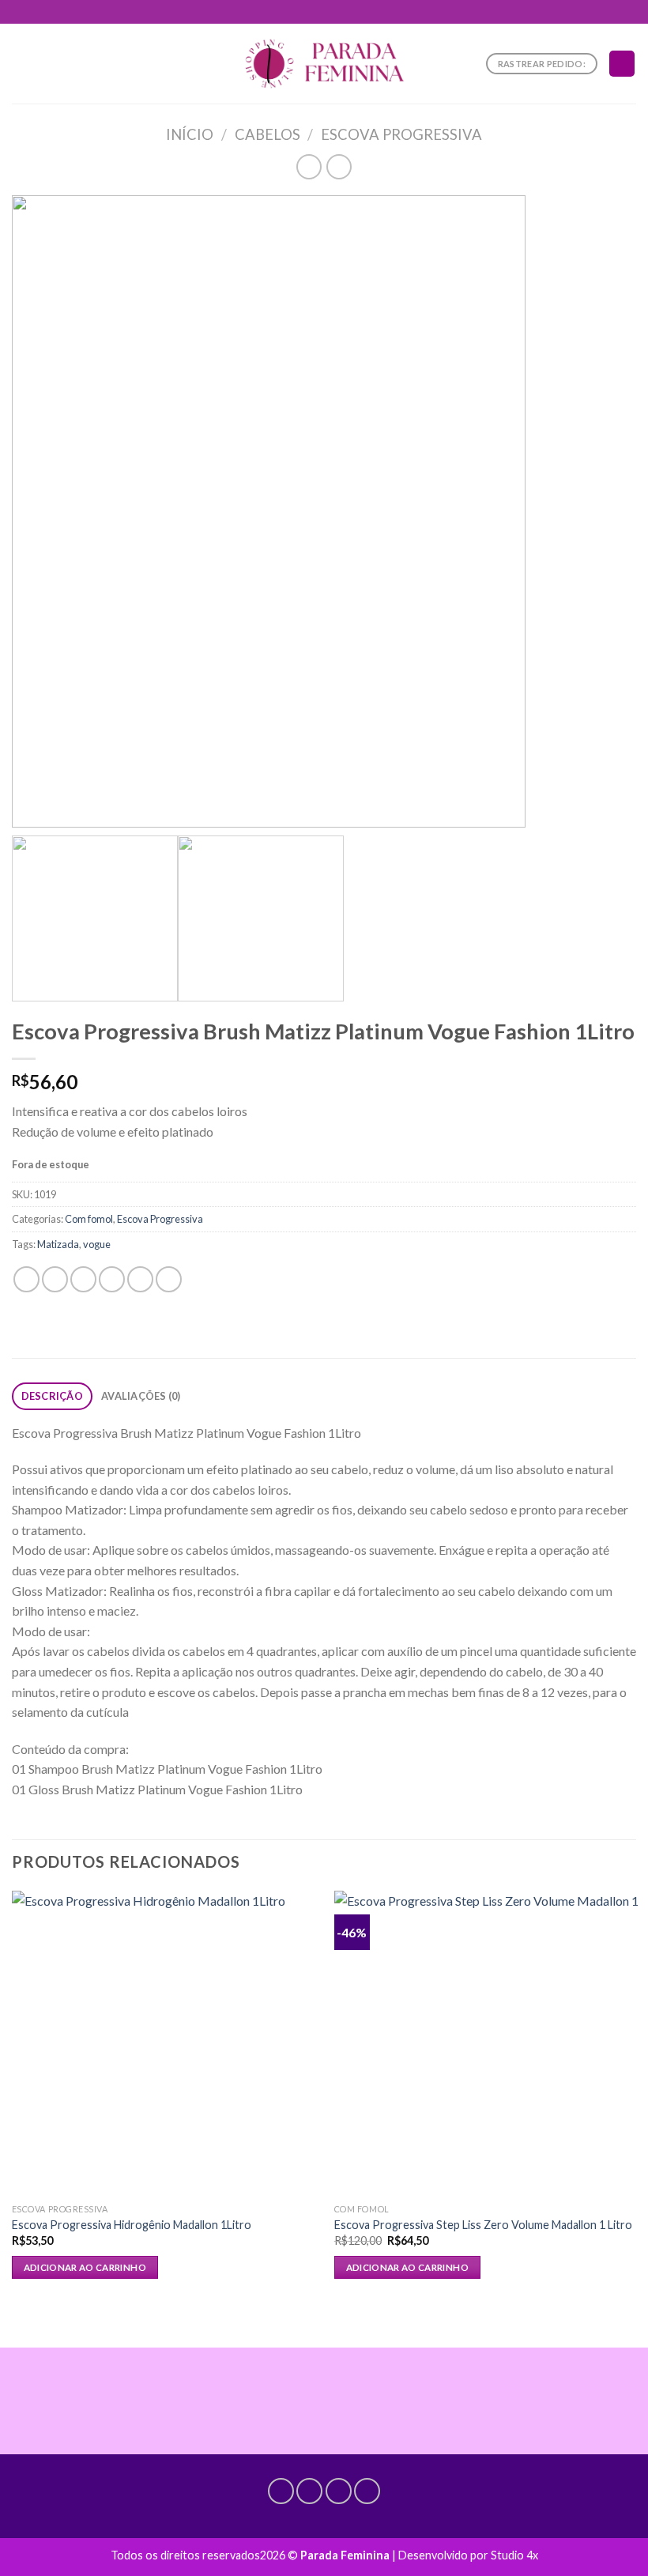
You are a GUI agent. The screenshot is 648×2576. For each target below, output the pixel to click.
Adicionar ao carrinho (85, 2267)
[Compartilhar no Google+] (169, 1279)
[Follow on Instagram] (309, 2491)
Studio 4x (514, 2555)
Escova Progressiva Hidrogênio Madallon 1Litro (132, 2225)
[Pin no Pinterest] (140, 1279)
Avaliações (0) (141, 1396)
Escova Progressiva (401, 134)
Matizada (58, 1244)
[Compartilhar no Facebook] (55, 1279)
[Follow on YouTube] (367, 2491)
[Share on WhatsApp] (26, 1279)
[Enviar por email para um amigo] (112, 1279)
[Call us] (339, 2491)
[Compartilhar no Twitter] (83, 1279)
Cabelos (267, 134)
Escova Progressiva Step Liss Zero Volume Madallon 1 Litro (483, 2225)
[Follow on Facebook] (281, 2491)
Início (190, 134)
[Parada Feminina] (324, 64)
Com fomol (89, 1219)
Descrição (52, 1396)
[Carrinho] (622, 64)
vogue (97, 1244)
